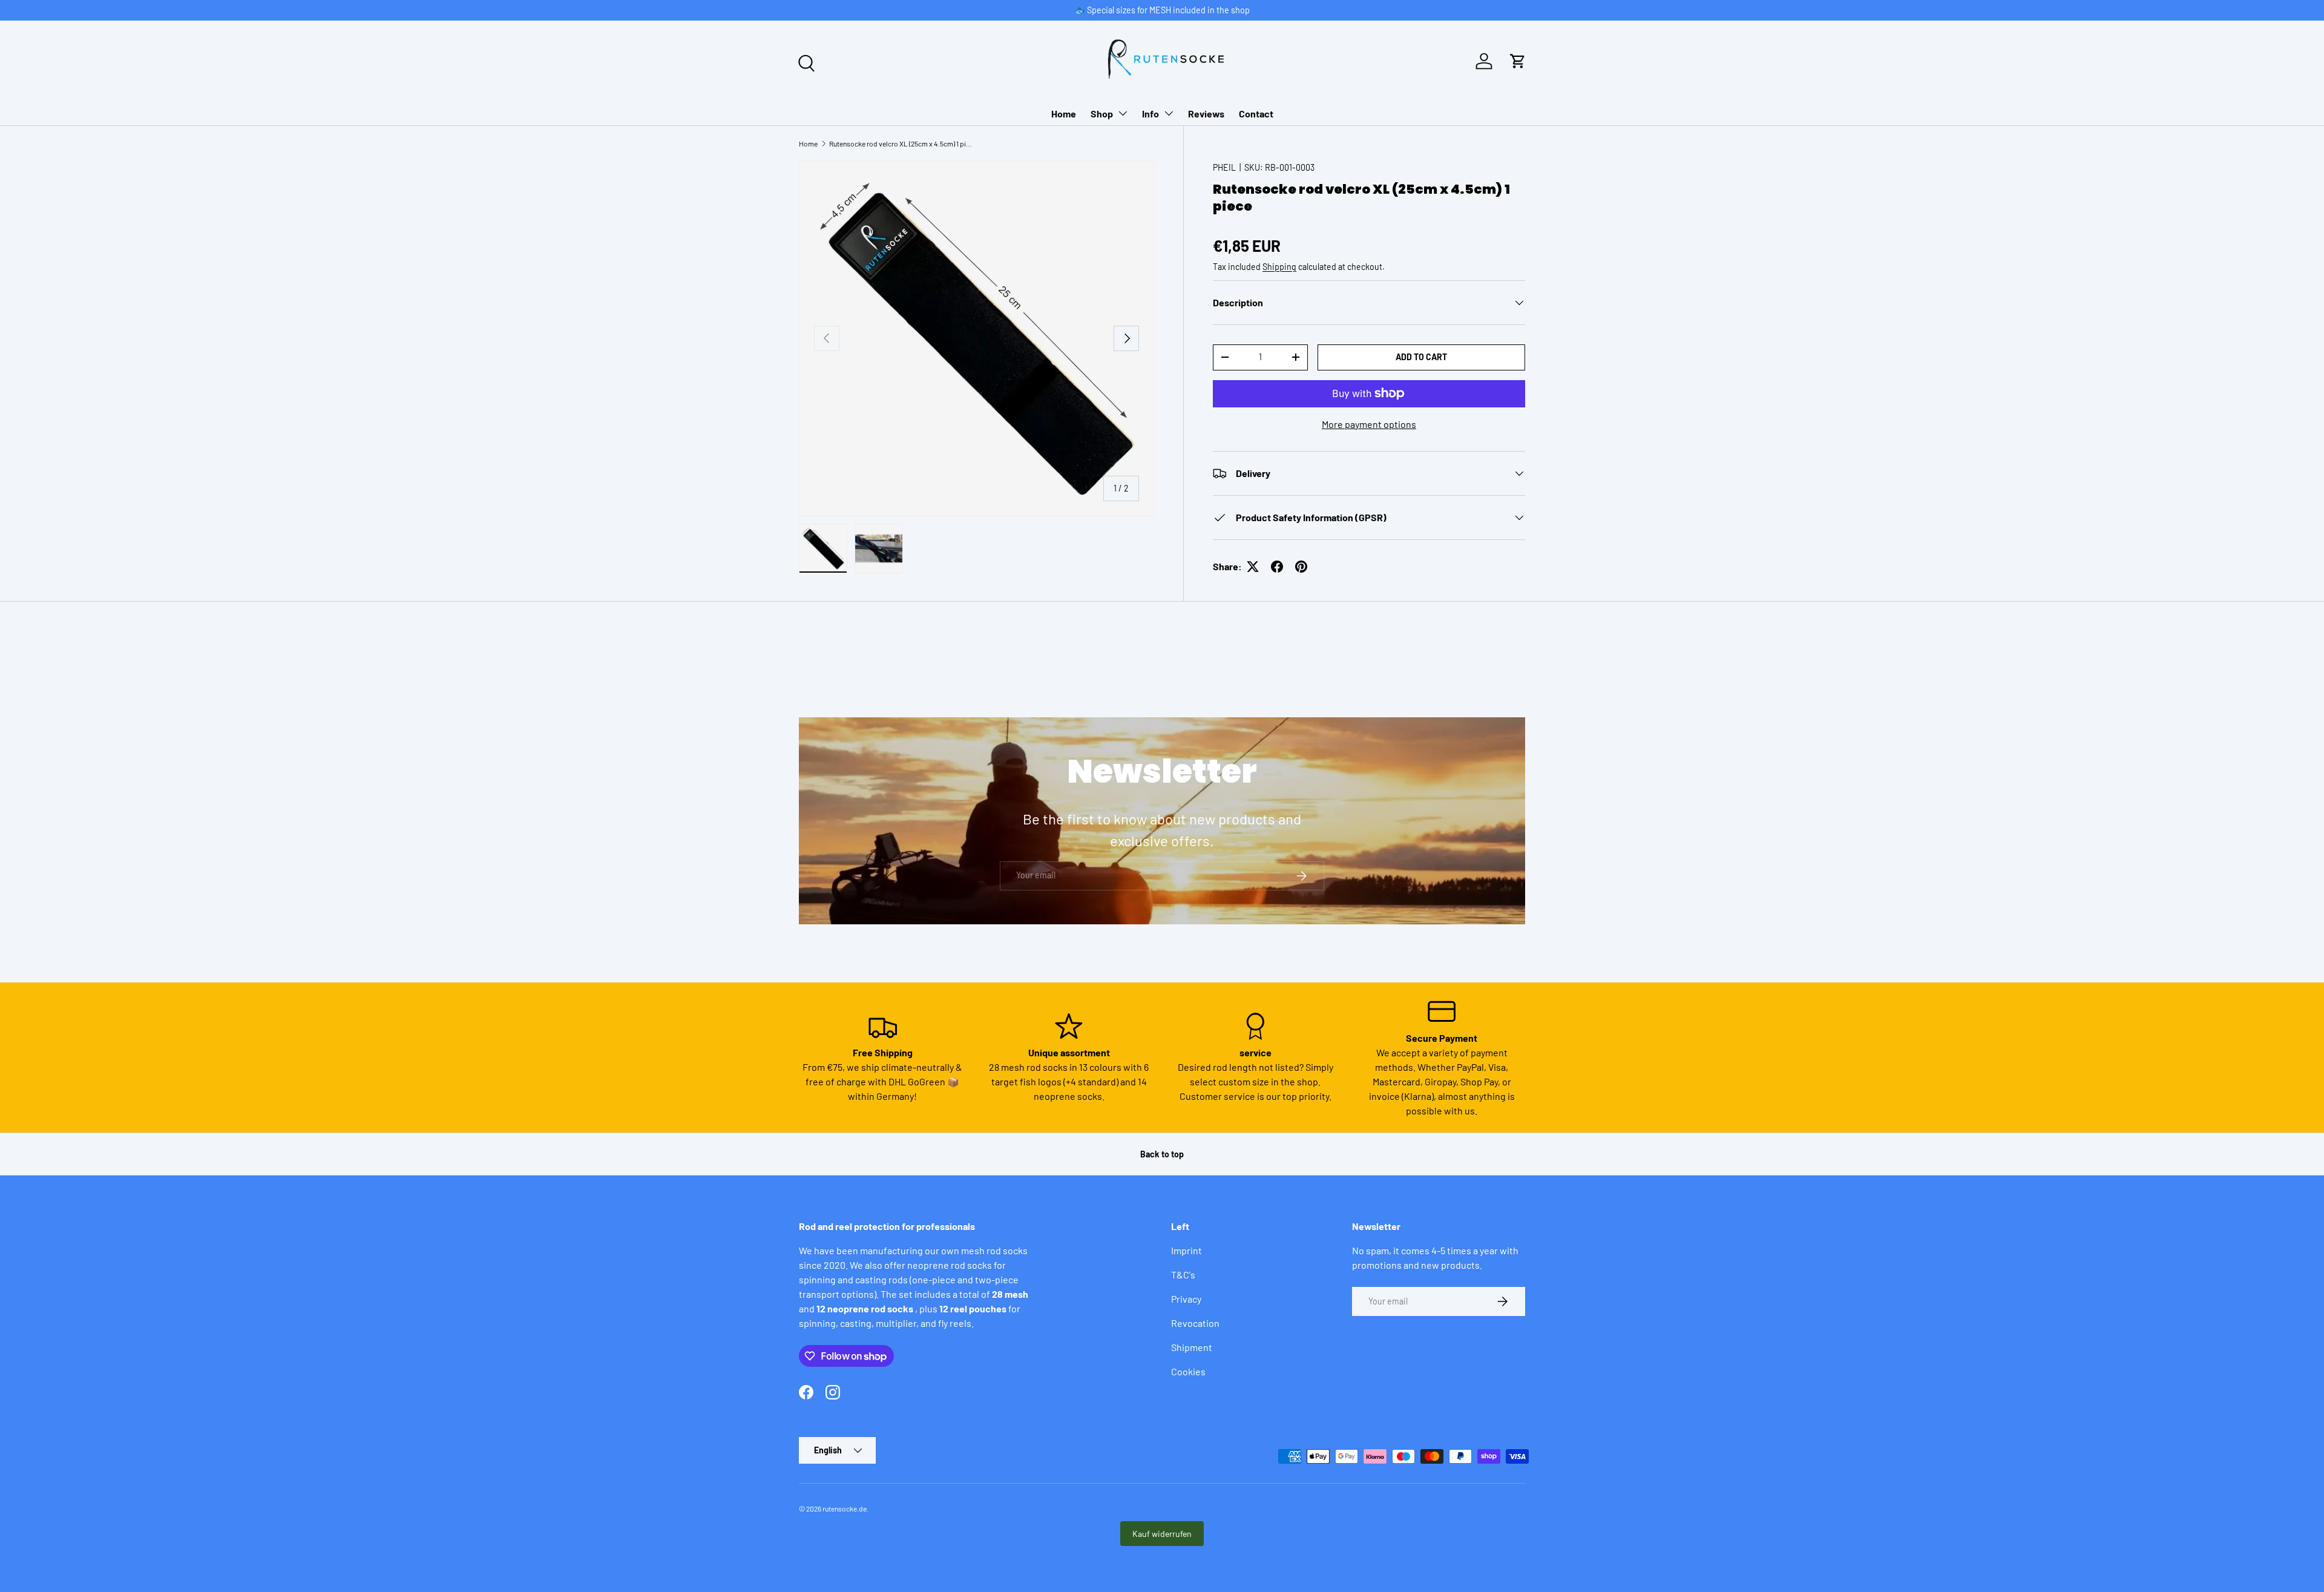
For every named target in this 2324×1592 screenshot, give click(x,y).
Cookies (1188, 1371)
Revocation (1195, 1323)
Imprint (1187, 1250)
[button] (1518, 61)
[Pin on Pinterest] (1301, 567)
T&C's (1183, 1275)
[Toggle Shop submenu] (1123, 113)
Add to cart (1421, 357)
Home (1064, 113)
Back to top (1162, 1154)
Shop (1102, 113)
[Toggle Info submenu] (1169, 113)
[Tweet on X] (1253, 567)
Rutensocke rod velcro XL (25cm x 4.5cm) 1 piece (902, 143)
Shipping (1279, 267)
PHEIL (1224, 167)
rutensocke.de (845, 1508)
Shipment (1192, 1347)
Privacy (1186, 1299)
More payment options (1369, 424)
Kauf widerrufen (1162, 1534)
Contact (1256, 113)
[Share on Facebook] (1277, 567)
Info (1151, 113)
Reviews (1206, 113)
